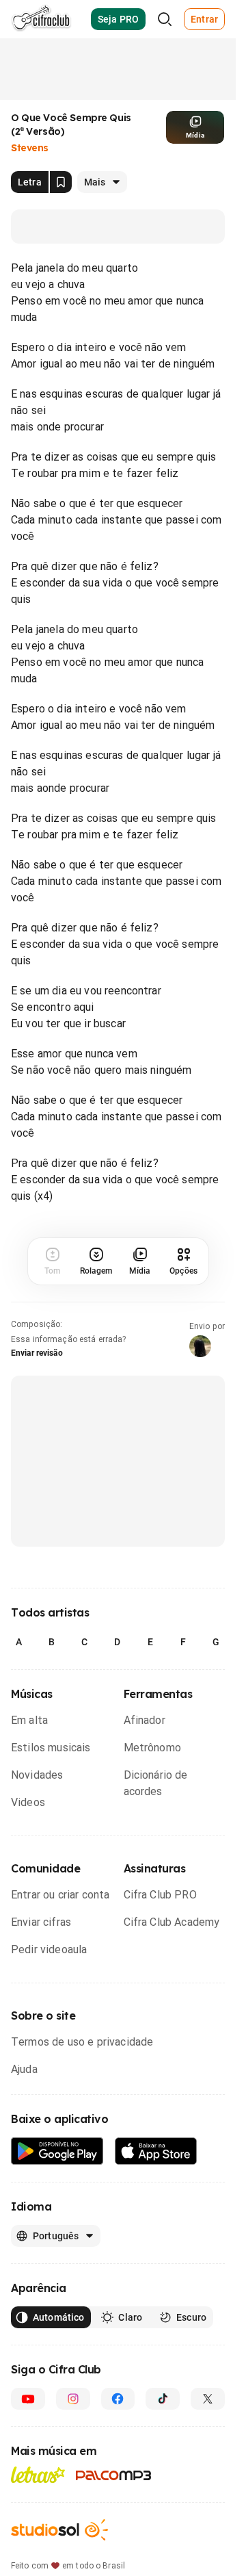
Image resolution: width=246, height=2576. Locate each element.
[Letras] (38, 2475)
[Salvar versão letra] (61, 182)
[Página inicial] (41, 19)
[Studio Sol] (59, 2530)
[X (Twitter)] (208, 2399)
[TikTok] (163, 2399)
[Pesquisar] (165, 19)
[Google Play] (57, 2151)
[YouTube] (28, 2399)
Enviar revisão (37, 1353)
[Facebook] (118, 2399)
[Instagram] (73, 2399)
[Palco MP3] (114, 2475)
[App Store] (156, 2151)
